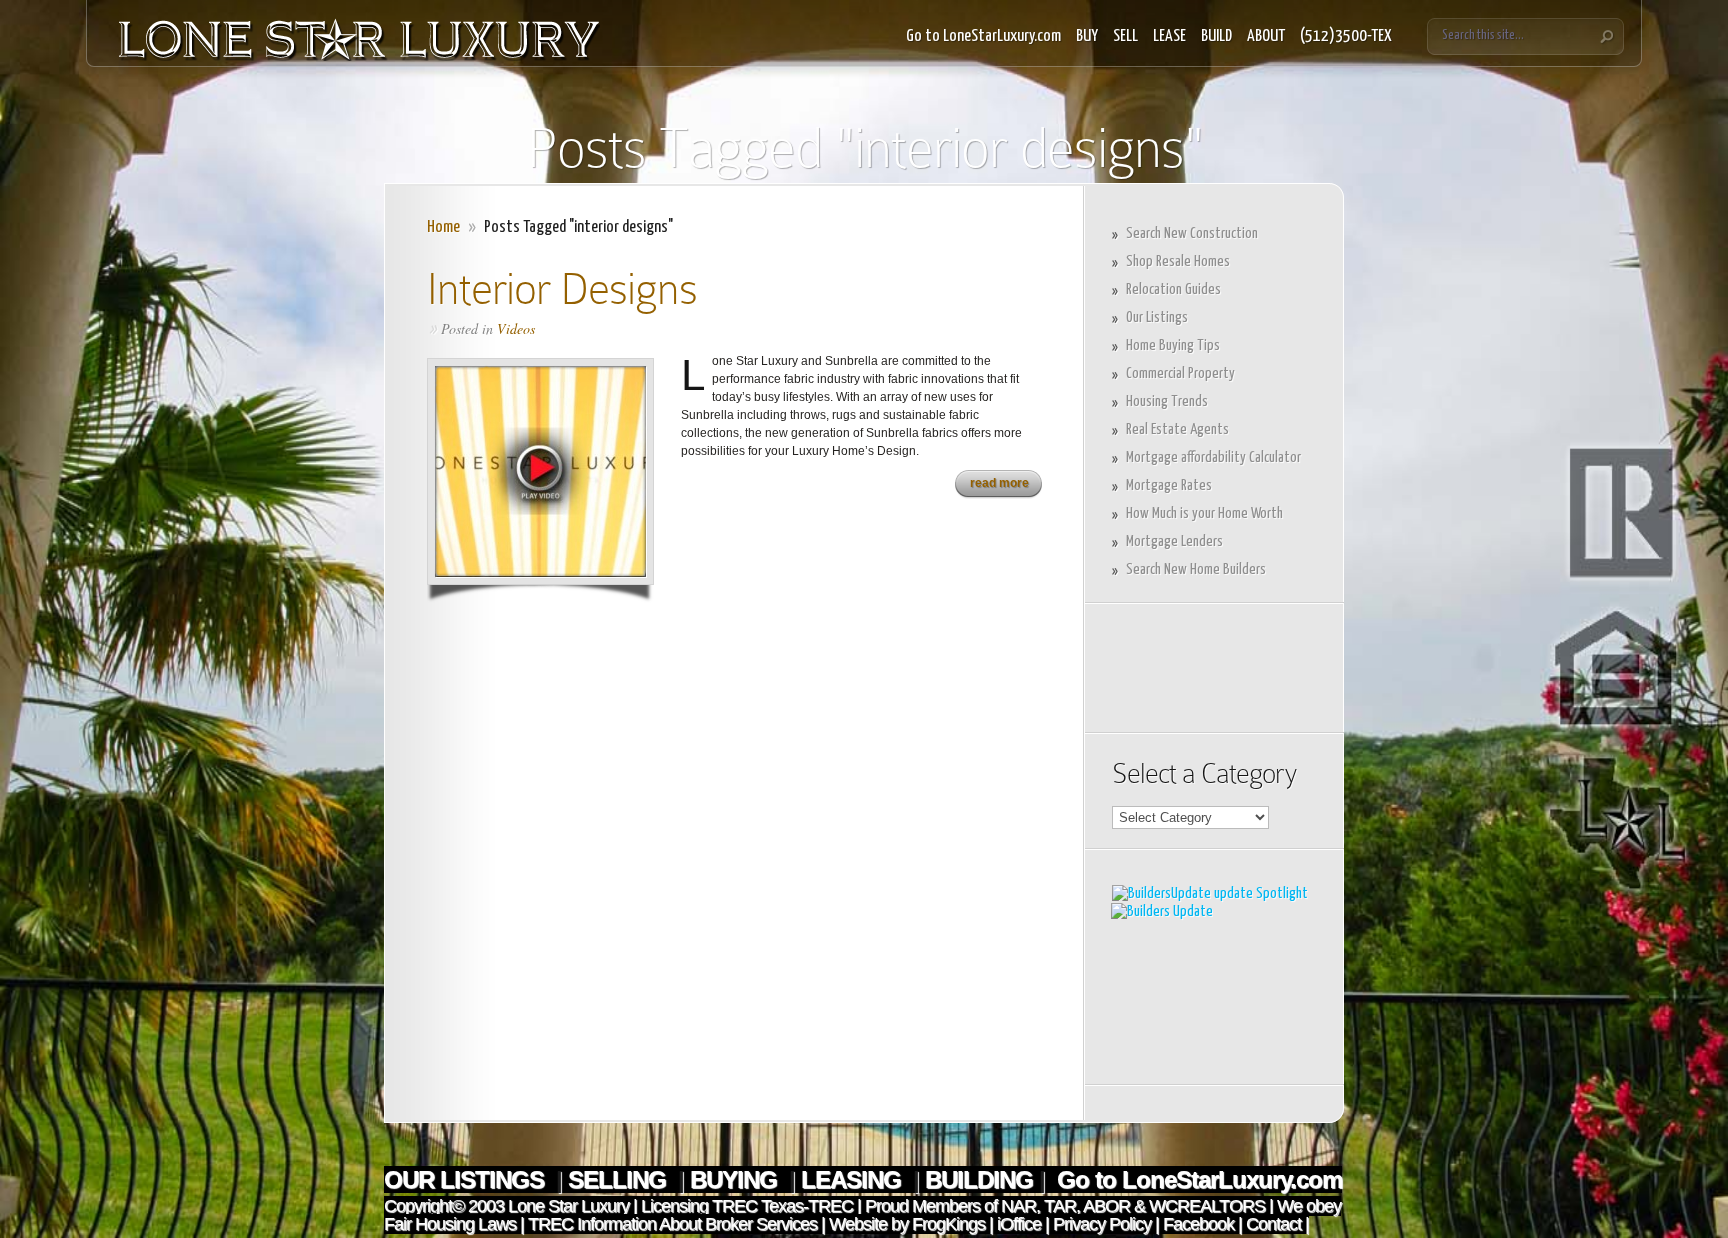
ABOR (1106, 1206)
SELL (1125, 36)
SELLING (620, 1179)
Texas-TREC (807, 1206)
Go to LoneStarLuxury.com (983, 36)
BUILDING (979, 1179)
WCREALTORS (1205, 1206)
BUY (1087, 36)
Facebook (1198, 1224)
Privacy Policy (1102, 1224)
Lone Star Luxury (568, 1206)
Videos (516, 328)
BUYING (736, 1179)
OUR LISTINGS (467, 1179)
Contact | (1277, 1224)
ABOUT (1266, 36)
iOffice (1019, 1224)
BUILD (1216, 36)
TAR (1058, 1206)
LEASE (1169, 36)
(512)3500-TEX (1346, 36)
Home (443, 227)
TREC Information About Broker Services (672, 1224)
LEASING (854, 1179)
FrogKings (946, 1224)
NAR (1016, 1206)
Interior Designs (562, 288)
